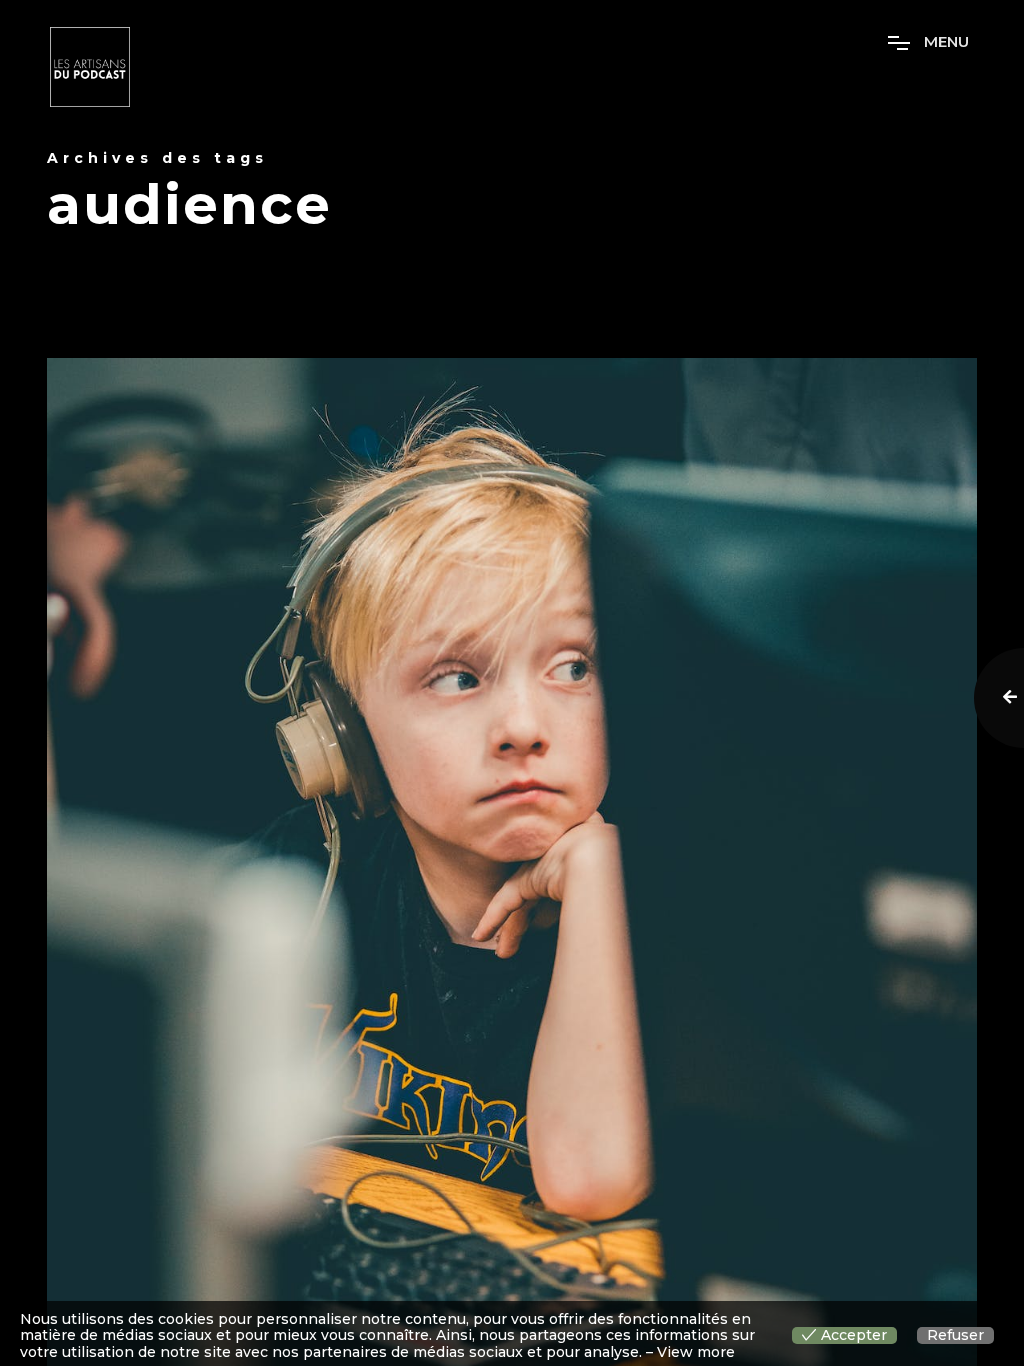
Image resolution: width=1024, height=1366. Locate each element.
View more (696, 1352)
